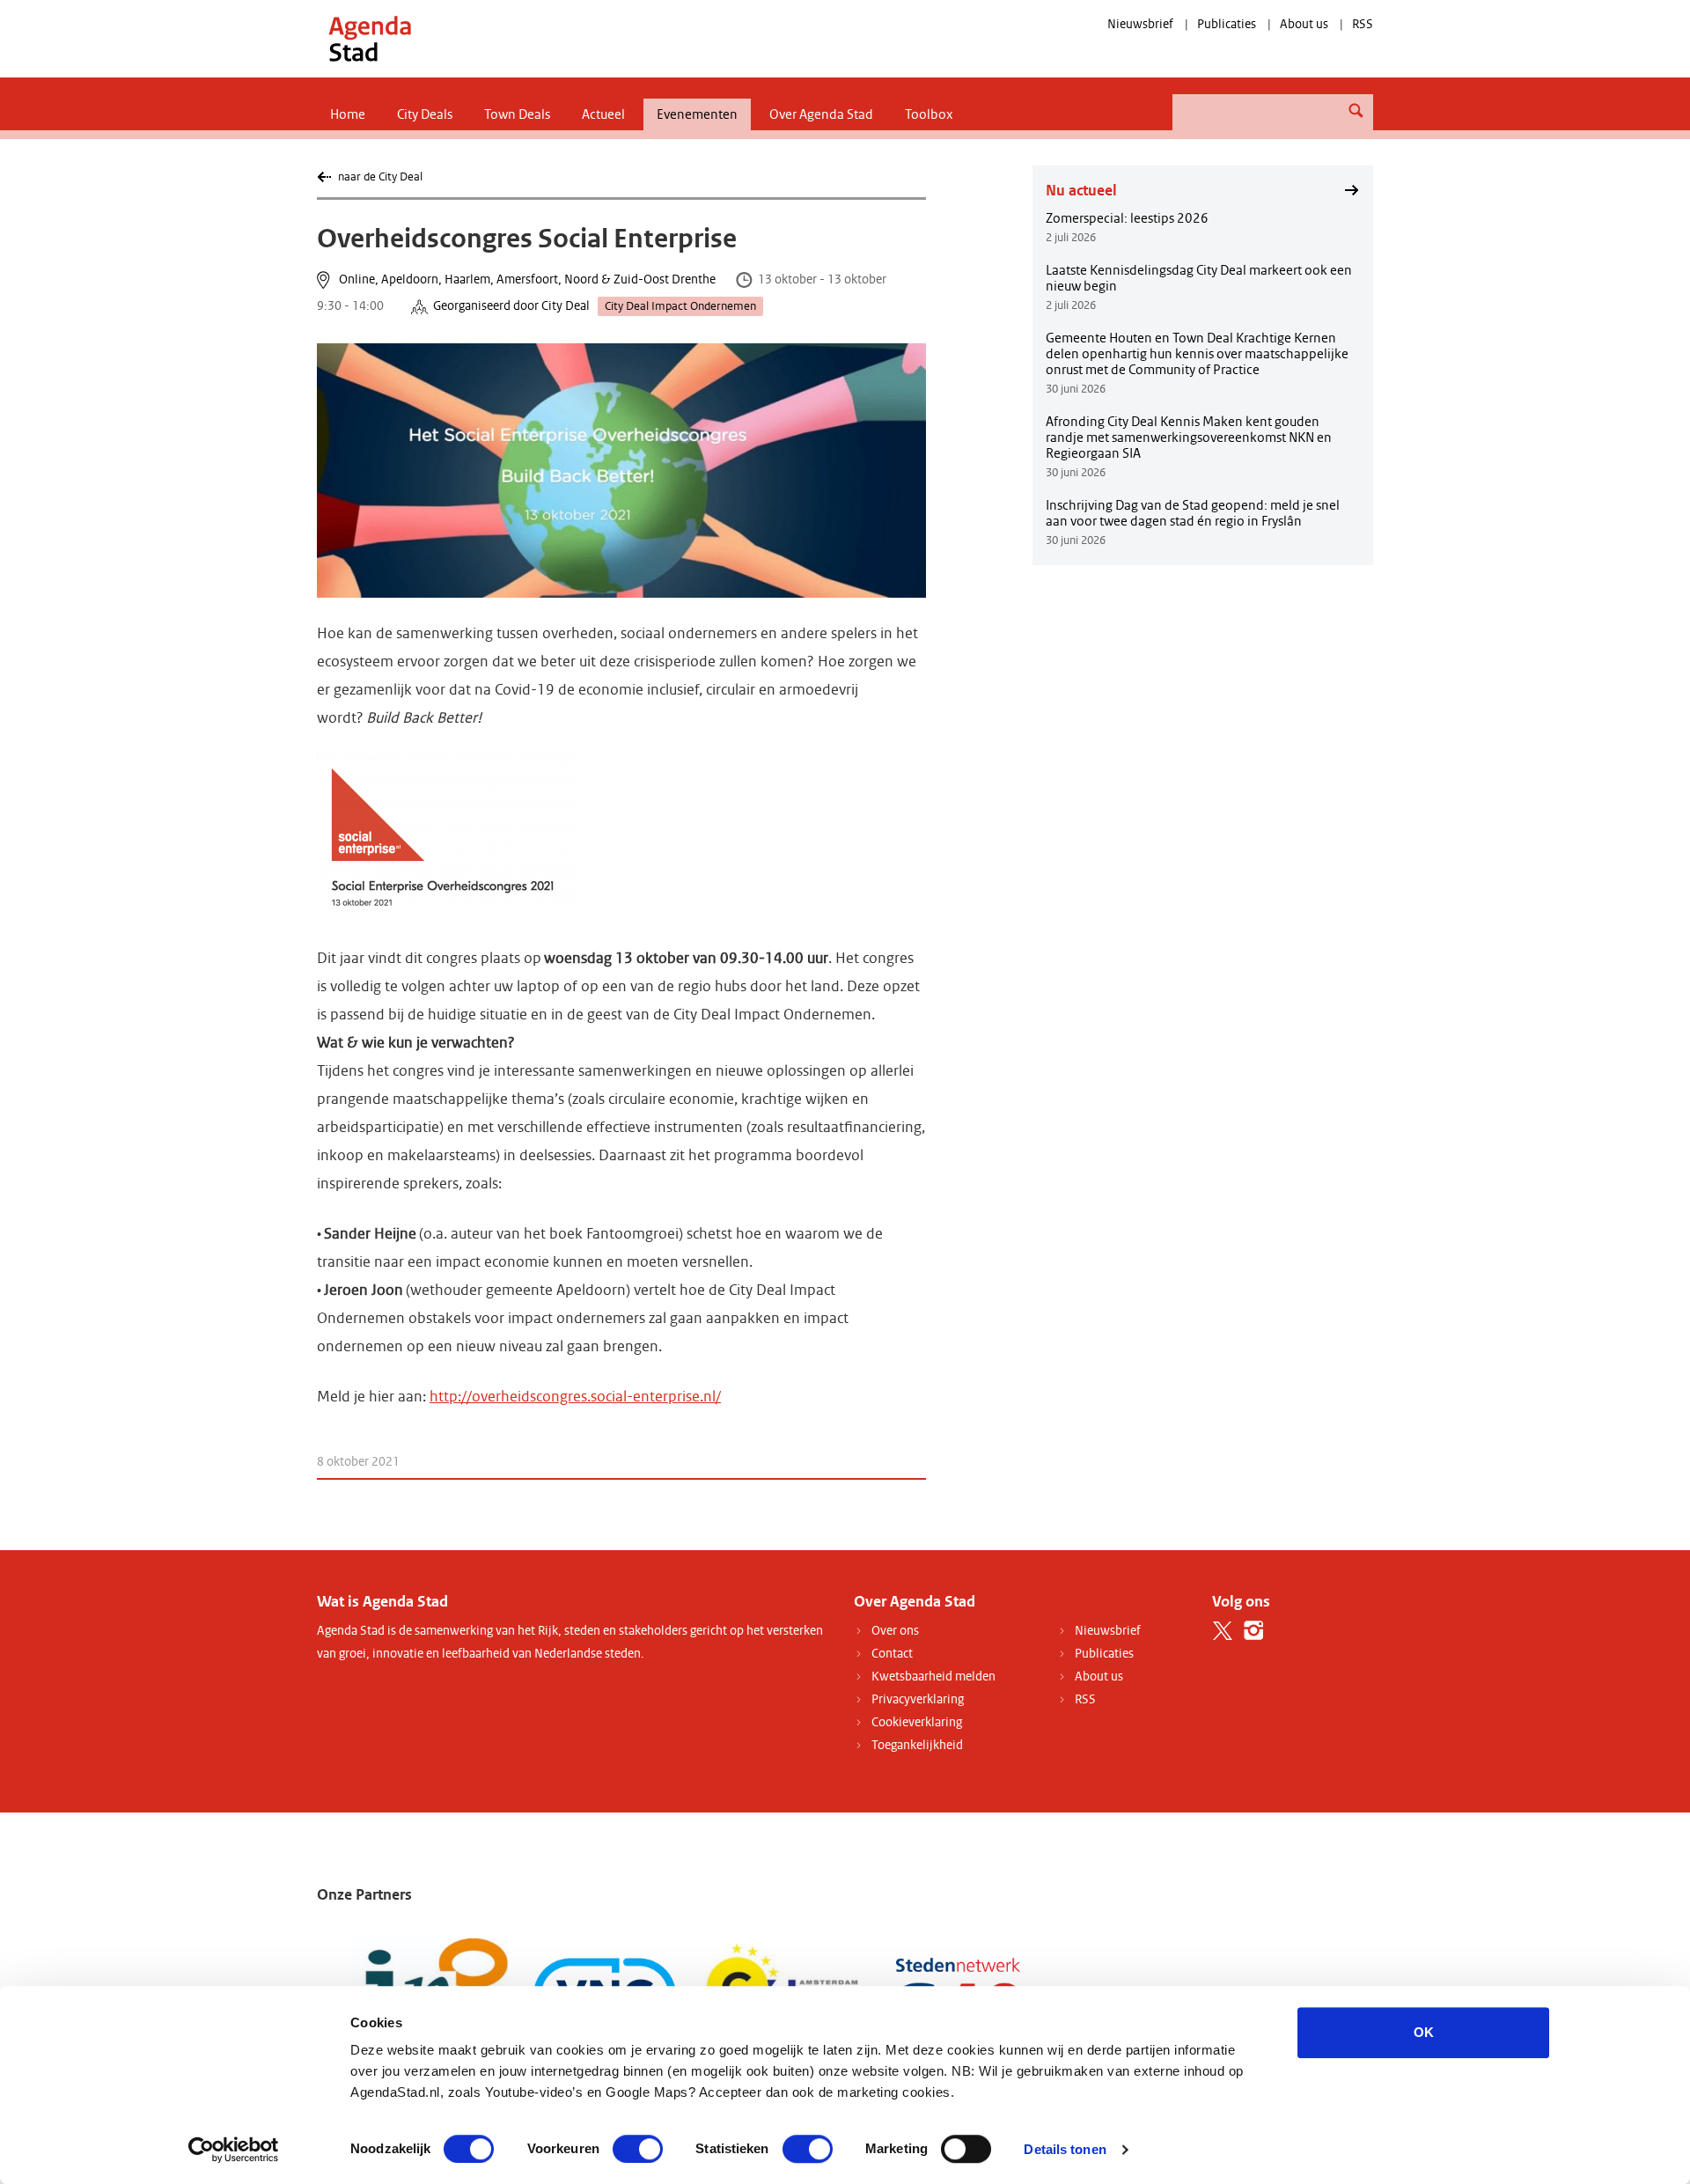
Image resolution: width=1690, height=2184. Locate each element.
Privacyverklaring (918, 1699)
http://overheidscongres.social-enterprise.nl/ (575, 1397)
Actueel (603, 114)
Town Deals (517, 114)
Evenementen (697, 114)
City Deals (425, 114)
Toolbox (929, 114)
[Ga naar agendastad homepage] (370, 38)
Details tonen (1065, 2149)
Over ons (895, 1631)
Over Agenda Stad (821, 114)
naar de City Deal (380, 176)
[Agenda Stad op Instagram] (1254, 1631)
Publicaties (1227, 24)
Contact (892, 1654)
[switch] (638, 2149)
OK (1424, 2032)
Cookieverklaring (917, 1722)
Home (348, 114)
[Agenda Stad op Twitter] (1223, 1631)
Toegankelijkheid (917, 1745)
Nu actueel (1081, 190)
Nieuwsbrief (1140, 24)
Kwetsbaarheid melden (933, 1677)
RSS (1363, 24)
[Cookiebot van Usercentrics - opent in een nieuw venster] (234, 2150)
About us (1304, 24)
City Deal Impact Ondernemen (680, 306)
